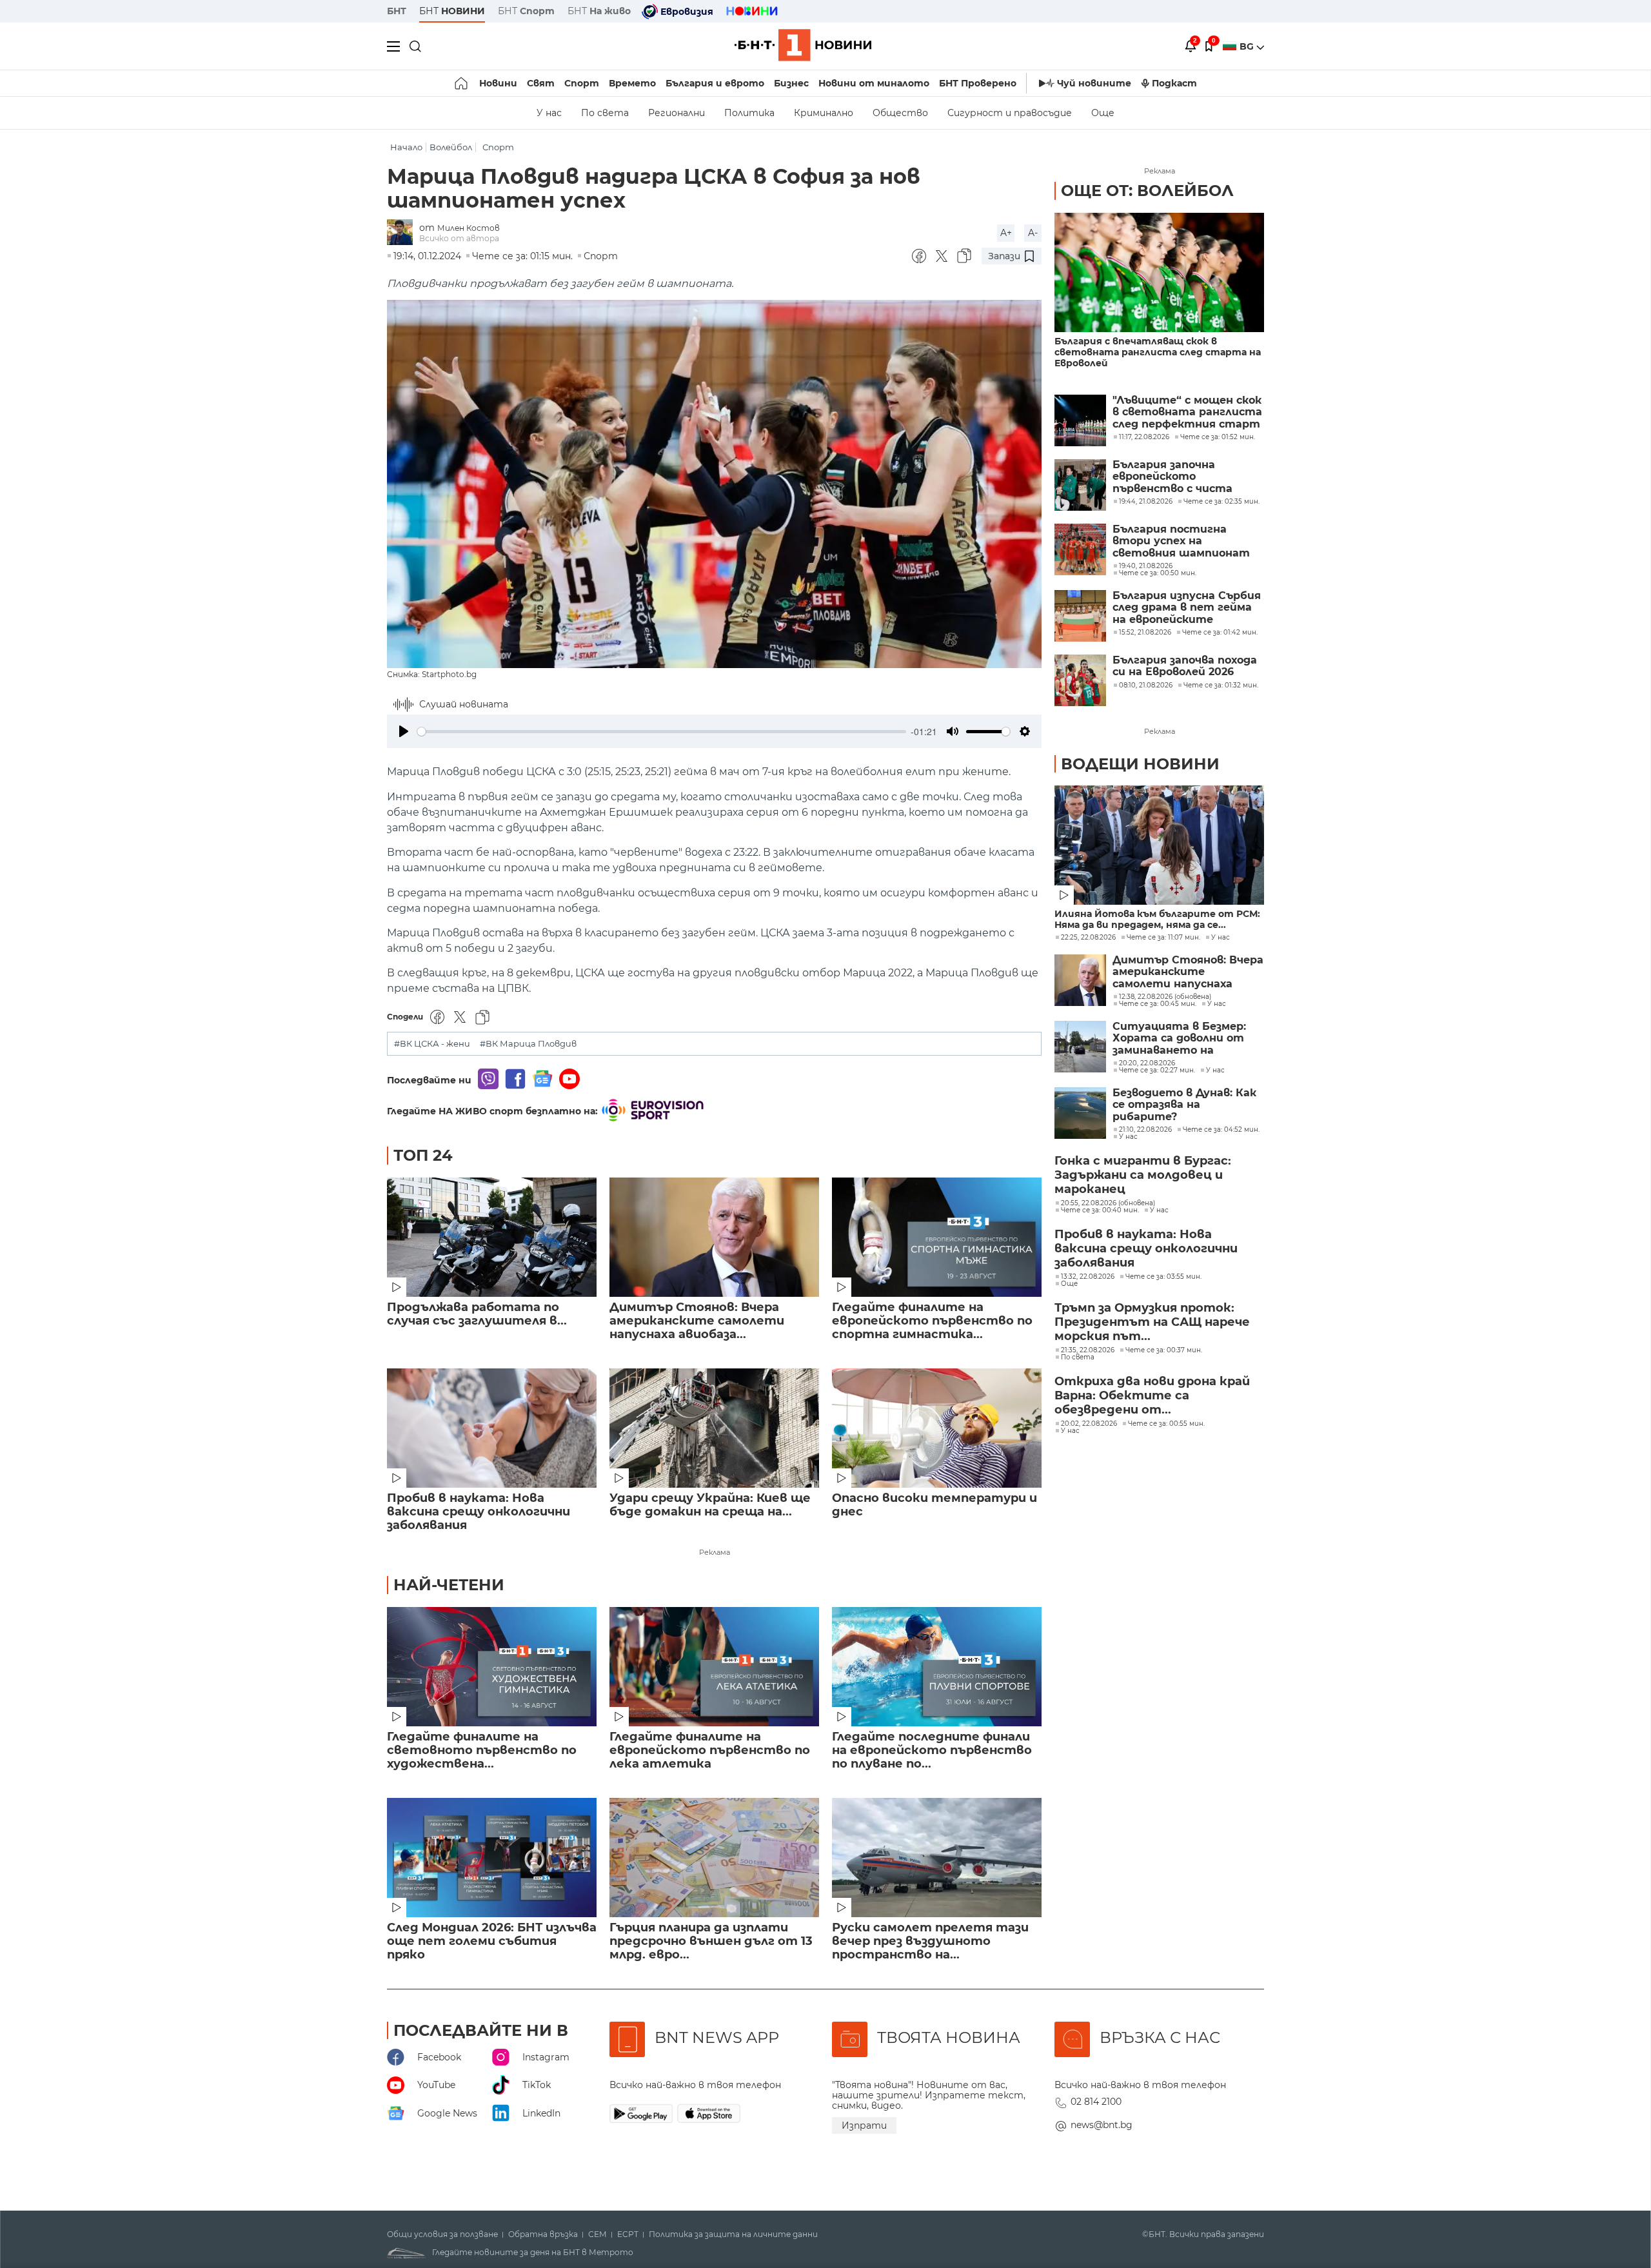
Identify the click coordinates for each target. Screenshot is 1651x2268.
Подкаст (1174, 83)
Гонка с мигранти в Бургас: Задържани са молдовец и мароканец (1143, 1175)
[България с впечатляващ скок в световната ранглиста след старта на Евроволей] (1159, 272)
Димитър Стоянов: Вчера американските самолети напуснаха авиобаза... (697, 1321)
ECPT (628, 2234)
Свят (541, 83)
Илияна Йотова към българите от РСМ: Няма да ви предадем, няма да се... (1157, 920)
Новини (498, 83)
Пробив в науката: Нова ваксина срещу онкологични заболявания (479, 1512)
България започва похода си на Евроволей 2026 (1185, 666)
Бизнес (791, 83)
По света (605, 113)
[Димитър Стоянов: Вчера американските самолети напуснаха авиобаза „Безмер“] (714, 1237)
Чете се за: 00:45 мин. (1158, 1004)
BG (1248, 46)
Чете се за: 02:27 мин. (1157, 1070)
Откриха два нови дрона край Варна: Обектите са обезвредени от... (1152, 1395)
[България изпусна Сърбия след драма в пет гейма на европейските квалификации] (1080, 616)
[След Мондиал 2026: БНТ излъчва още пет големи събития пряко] (492, 1858)
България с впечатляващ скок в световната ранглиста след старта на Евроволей (1158, 352)
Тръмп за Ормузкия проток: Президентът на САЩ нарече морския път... (1152, 1322)
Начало (406, 147)
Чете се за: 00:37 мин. (1164, 1350)
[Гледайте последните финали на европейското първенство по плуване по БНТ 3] (937, 1667)
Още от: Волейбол (1147, 191)
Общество (900, 113)
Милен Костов (469, 228)
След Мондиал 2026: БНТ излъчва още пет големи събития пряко (492, 1941)
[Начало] (462, 83)
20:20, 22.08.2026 (1147, 1063)
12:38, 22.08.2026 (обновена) (1165, 997)
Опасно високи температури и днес (934, 1505)
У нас (549, 113)
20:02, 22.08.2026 (1089, 1424)
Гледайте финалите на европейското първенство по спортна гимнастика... (932, 1321)
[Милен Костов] (403, 233)
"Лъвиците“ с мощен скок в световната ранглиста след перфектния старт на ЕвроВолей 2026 (1187, 412)
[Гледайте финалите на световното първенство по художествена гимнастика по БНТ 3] (492, 1667)
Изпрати (864, 2125)
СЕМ (598, 2234)
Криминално (824, 113)
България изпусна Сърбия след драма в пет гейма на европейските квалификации (1187, 608)
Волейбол (451, 147)
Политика (749, 113)
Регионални (677, 113)
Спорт (582, 83)
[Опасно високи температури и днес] (937, 1428)
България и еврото (715, 83)
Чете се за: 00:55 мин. (1166, 1424)
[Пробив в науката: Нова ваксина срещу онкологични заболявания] (492, 1428)
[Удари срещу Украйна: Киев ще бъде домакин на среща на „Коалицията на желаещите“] (714, 1428)
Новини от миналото (874, 83)
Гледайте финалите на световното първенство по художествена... (482, 1750)
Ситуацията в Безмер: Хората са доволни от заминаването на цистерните (1179, 1039)
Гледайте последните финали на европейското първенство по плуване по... (932, 1750)
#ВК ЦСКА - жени (432, 1044)
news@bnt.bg (1102, 2125)
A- (1033, 233)
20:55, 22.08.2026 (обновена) (1108, 1203)
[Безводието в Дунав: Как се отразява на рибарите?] (1080, 1113)
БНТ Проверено (978, 83)
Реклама (715, 1552)
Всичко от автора (459, 238)
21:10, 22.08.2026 (1145, 1130)
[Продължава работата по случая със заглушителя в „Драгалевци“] (492, 1237)
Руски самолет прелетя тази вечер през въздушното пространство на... (930, 1941)
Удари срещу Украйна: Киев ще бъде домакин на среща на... (710, 1505)
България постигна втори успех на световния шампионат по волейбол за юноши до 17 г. (1185, 541)
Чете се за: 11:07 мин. (1163, 938)
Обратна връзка (543, 2234)
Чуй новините (1094, 83)
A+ (1006, 233)
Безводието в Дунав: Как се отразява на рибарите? (1184, 1105)
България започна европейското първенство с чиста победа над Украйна (1172, 477)
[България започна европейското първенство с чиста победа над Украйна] (1080, 485)
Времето (632, 83)
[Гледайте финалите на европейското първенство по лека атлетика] (714, 1667)
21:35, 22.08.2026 (1088, 1350)
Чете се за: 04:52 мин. (1221, 1130)
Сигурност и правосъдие (1010, 113)
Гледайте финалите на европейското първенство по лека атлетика (710, 1750)
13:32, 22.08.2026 (1088, 1277)
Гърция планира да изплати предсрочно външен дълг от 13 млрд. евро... (711, 1941)
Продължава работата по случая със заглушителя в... (477, 1314)
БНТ (397, 11)
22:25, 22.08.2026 (1088, 938)
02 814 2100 (1096, 2102)
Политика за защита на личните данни (733, 2234)
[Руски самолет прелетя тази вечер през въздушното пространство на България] (937, 1858)
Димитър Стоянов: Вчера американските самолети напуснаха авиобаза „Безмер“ (1188, 972)
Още (1103, 113)
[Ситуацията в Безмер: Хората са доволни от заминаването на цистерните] (1080, 1047)
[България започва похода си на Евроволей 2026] (1080, 680)
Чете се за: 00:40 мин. (1100, 1210)
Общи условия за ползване (442, 2234)
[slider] (662, 732)
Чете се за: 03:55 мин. (1163, 1277)
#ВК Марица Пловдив (528, 1044)
